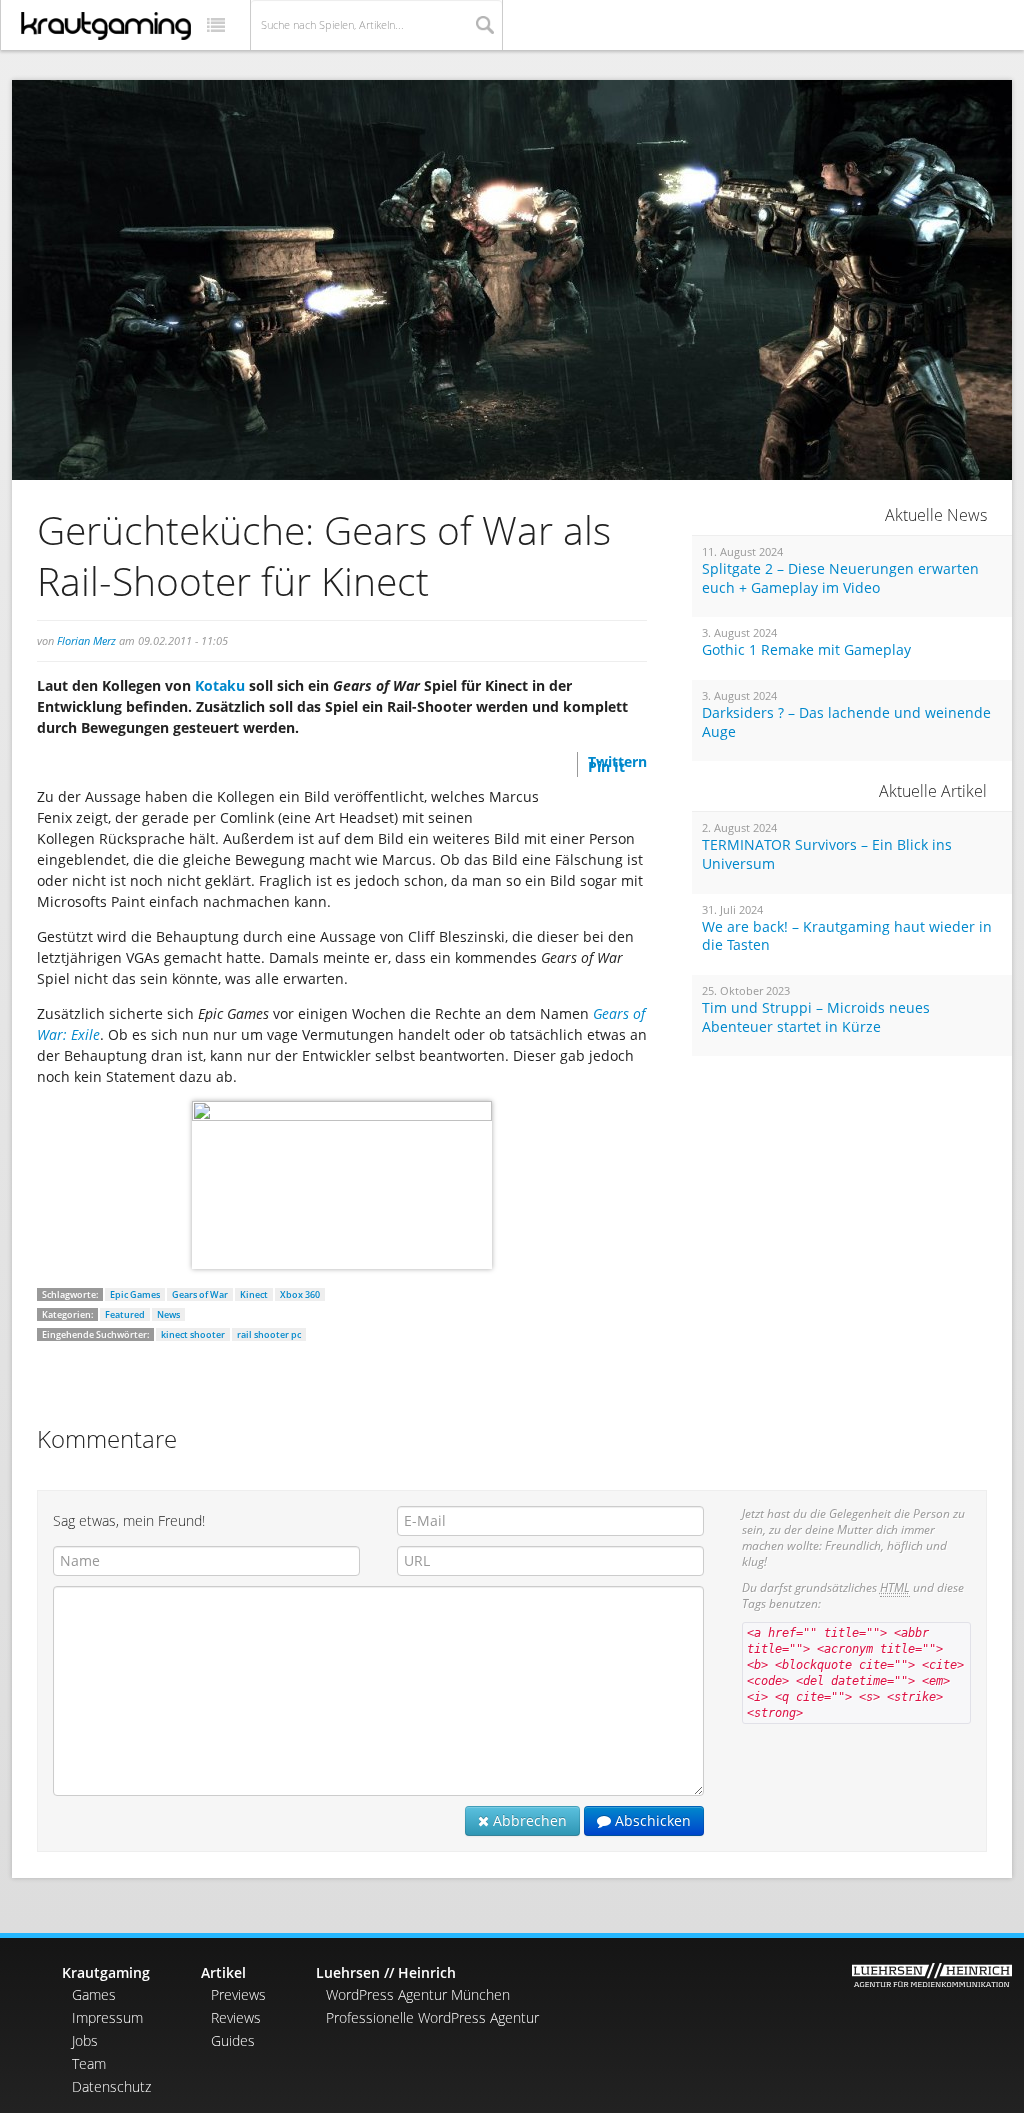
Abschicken (651, 1820)
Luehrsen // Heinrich (386, 1972)
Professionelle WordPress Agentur (432, 2017)
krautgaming (106, 26)
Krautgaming (106, 1972)
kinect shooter (193, 1334)
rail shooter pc (269, 1334)
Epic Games (135, 1294)
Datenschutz (111, 2086)
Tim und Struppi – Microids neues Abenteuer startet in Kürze (816, 1017)
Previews (238, 1994)
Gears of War (200, 1294)
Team (89, 2063)
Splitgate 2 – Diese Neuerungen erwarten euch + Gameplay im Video (840, 578)
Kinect (254, 1294)
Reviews (236, 2017)
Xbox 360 (300, 1294)
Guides (233, 2040)
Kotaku (220, 685)
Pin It (606, 766)
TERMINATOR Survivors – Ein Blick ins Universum (827, 854)
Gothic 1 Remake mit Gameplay (806, 650)
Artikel (223, 1972)
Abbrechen (528, 1820)
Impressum (107, 2017)
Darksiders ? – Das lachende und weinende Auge (846, 722)
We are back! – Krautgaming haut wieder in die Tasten (847, 936)
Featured (125, 1314)
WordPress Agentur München (418, 1994)
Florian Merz (86, 640)
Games (94, 1994)
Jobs (85, 2040)
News (168, 1314)
